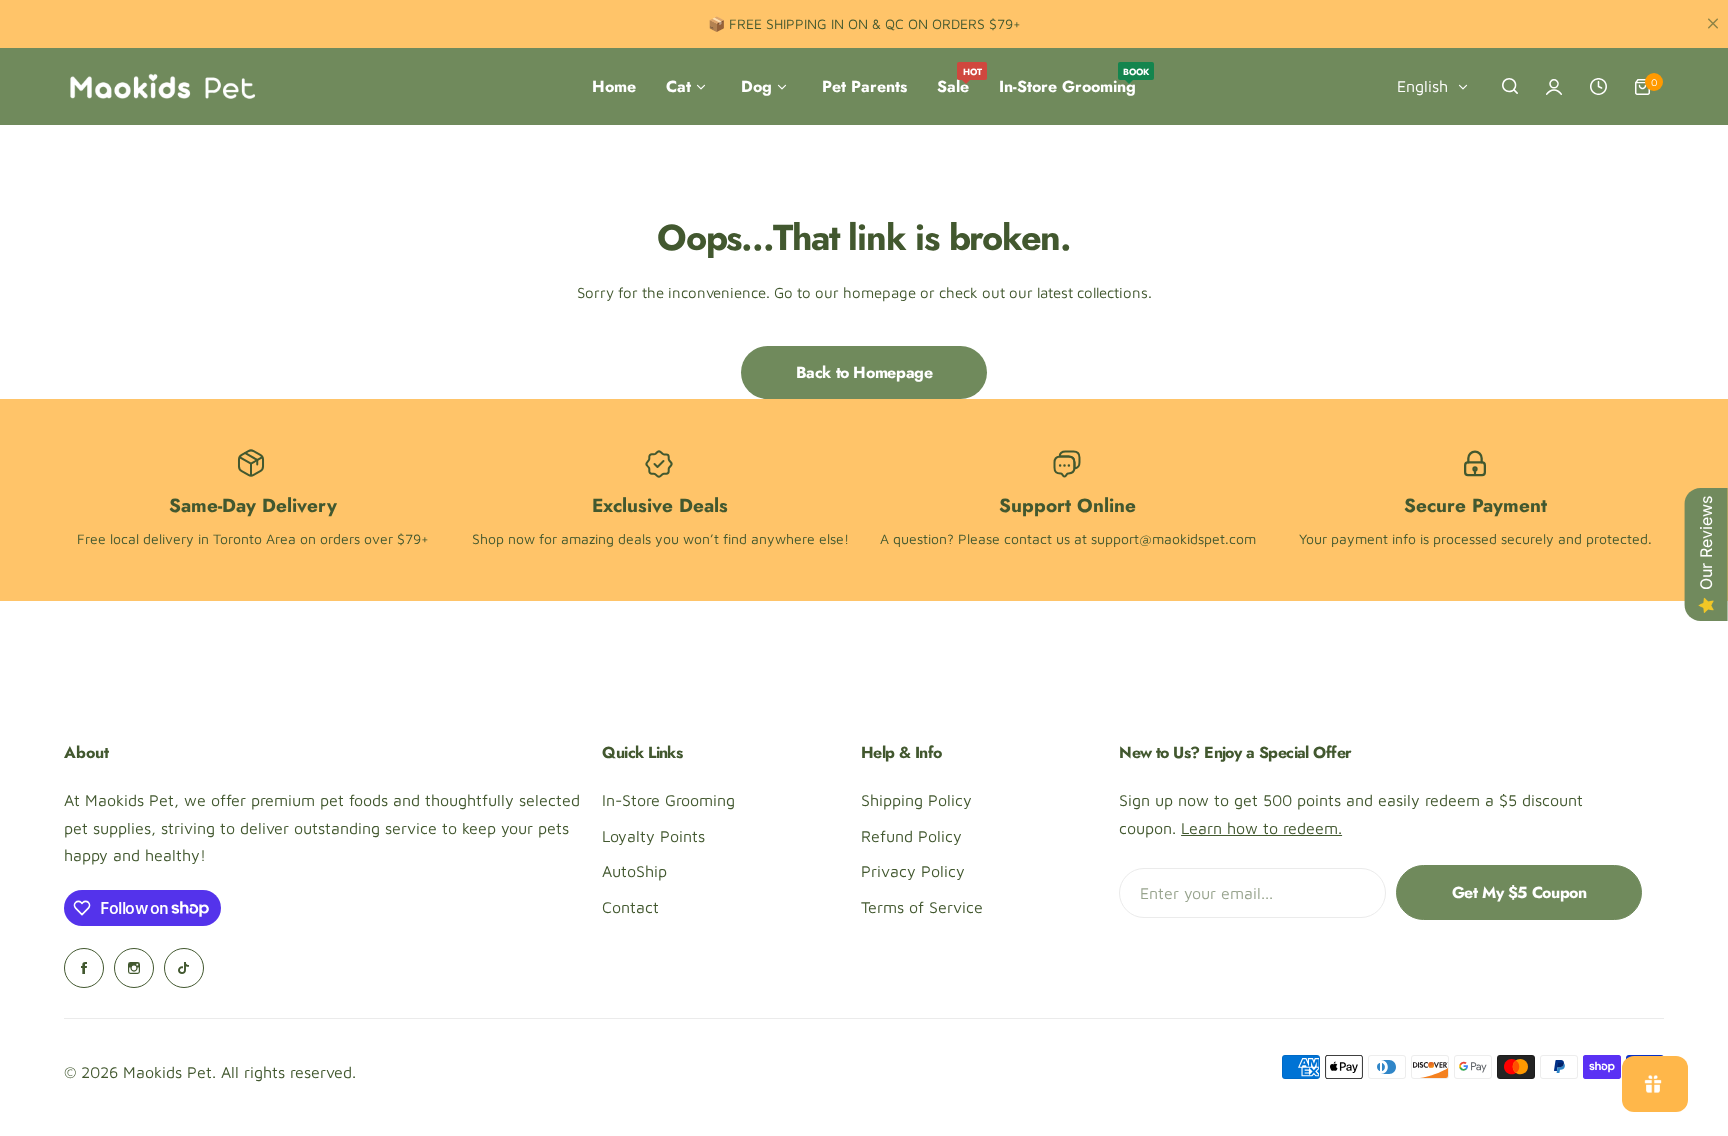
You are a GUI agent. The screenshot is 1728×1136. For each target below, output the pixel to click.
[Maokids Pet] (162, 87)
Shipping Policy (916, 800)
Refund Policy (911, 836)
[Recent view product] (1598, 87)
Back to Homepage (864, 372)
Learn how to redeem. (1261, 828)
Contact (630, 907)
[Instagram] (134, 968)
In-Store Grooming (668, 800)
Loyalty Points (653, 836)
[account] (1554, 87)
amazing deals (606, 538)
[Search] (1510, 87)
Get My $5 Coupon (1519, 892)
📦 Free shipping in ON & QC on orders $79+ (864, 23)
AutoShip (634, 871)
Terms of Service (922, 907)
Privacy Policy (913, 871)
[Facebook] (84, 968)
